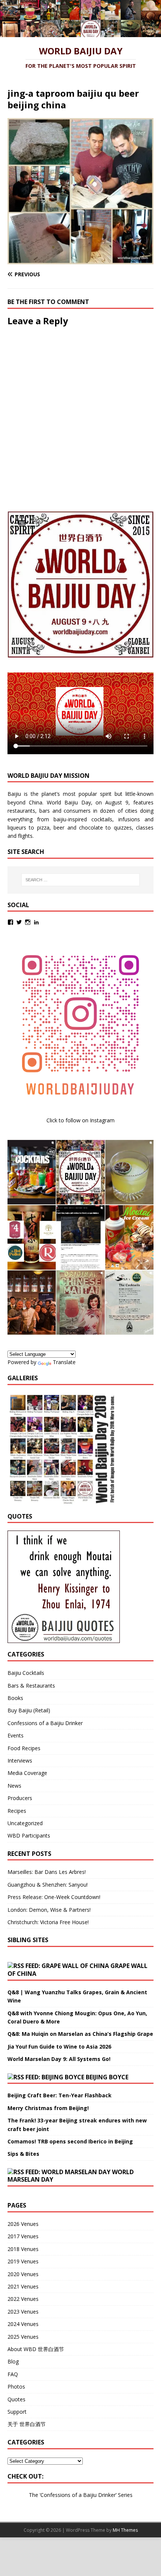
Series (125, 2495)
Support (17, 2412)
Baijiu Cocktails (26, 1673)
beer (59, 827)
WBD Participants (29, 1835)
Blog (13, 2361)
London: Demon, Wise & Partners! (49, 1910)
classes (145, 827)
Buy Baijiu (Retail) (29, 1710)
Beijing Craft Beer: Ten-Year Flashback (60, 2095)
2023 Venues (23, 2312)
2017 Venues (23, 2236)
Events (16, 1735)
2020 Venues (23, 2274)
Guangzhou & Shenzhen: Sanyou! (48, 1885)
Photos (16, 2387)
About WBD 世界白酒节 (36, 2349)
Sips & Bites (23, 2154)
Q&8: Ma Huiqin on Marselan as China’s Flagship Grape (80, 2034)
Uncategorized (25, 1823)
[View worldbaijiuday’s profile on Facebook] (10, 922)
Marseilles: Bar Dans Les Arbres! (47, 1872)
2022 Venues (23, 2299)
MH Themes (125, 2530)
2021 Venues (23, 2286)
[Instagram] (28, 922)
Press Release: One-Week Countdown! (54, 1897)
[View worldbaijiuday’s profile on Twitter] (19, 922)
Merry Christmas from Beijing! (48, 2108)
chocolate (91, 827)
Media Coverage (27, 1773)
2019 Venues (23, 2261)
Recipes (17, 1811)
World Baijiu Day (69, 802)
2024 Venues (23, 2324)
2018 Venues (23, 2249)
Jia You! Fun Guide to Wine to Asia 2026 (59, 2047)
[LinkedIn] (36, 922)
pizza (43, 827)
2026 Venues (23, 2224)
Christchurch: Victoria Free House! (48, 1922)
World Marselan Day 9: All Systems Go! (59, 2059)
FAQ (13, 2374)
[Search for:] (81, 880)
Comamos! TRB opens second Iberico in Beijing (70, 2141)
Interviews (20, 1761)
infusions (129, 819)
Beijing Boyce (107, 2077)
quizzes (123, 827)
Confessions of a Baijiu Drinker (45, 1723)
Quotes (16, 2399)
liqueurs (17, 827)
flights (25, 836)
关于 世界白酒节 (27, 2424)
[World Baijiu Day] (80, 33)
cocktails (102, 819)
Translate (64, 1362)
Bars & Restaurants (31, 1686)
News (14, 1786)
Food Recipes (24, 1748)
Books (15, 1698)
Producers (20, 1798)
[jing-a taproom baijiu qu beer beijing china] (80, 260)
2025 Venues (23, 2337)
